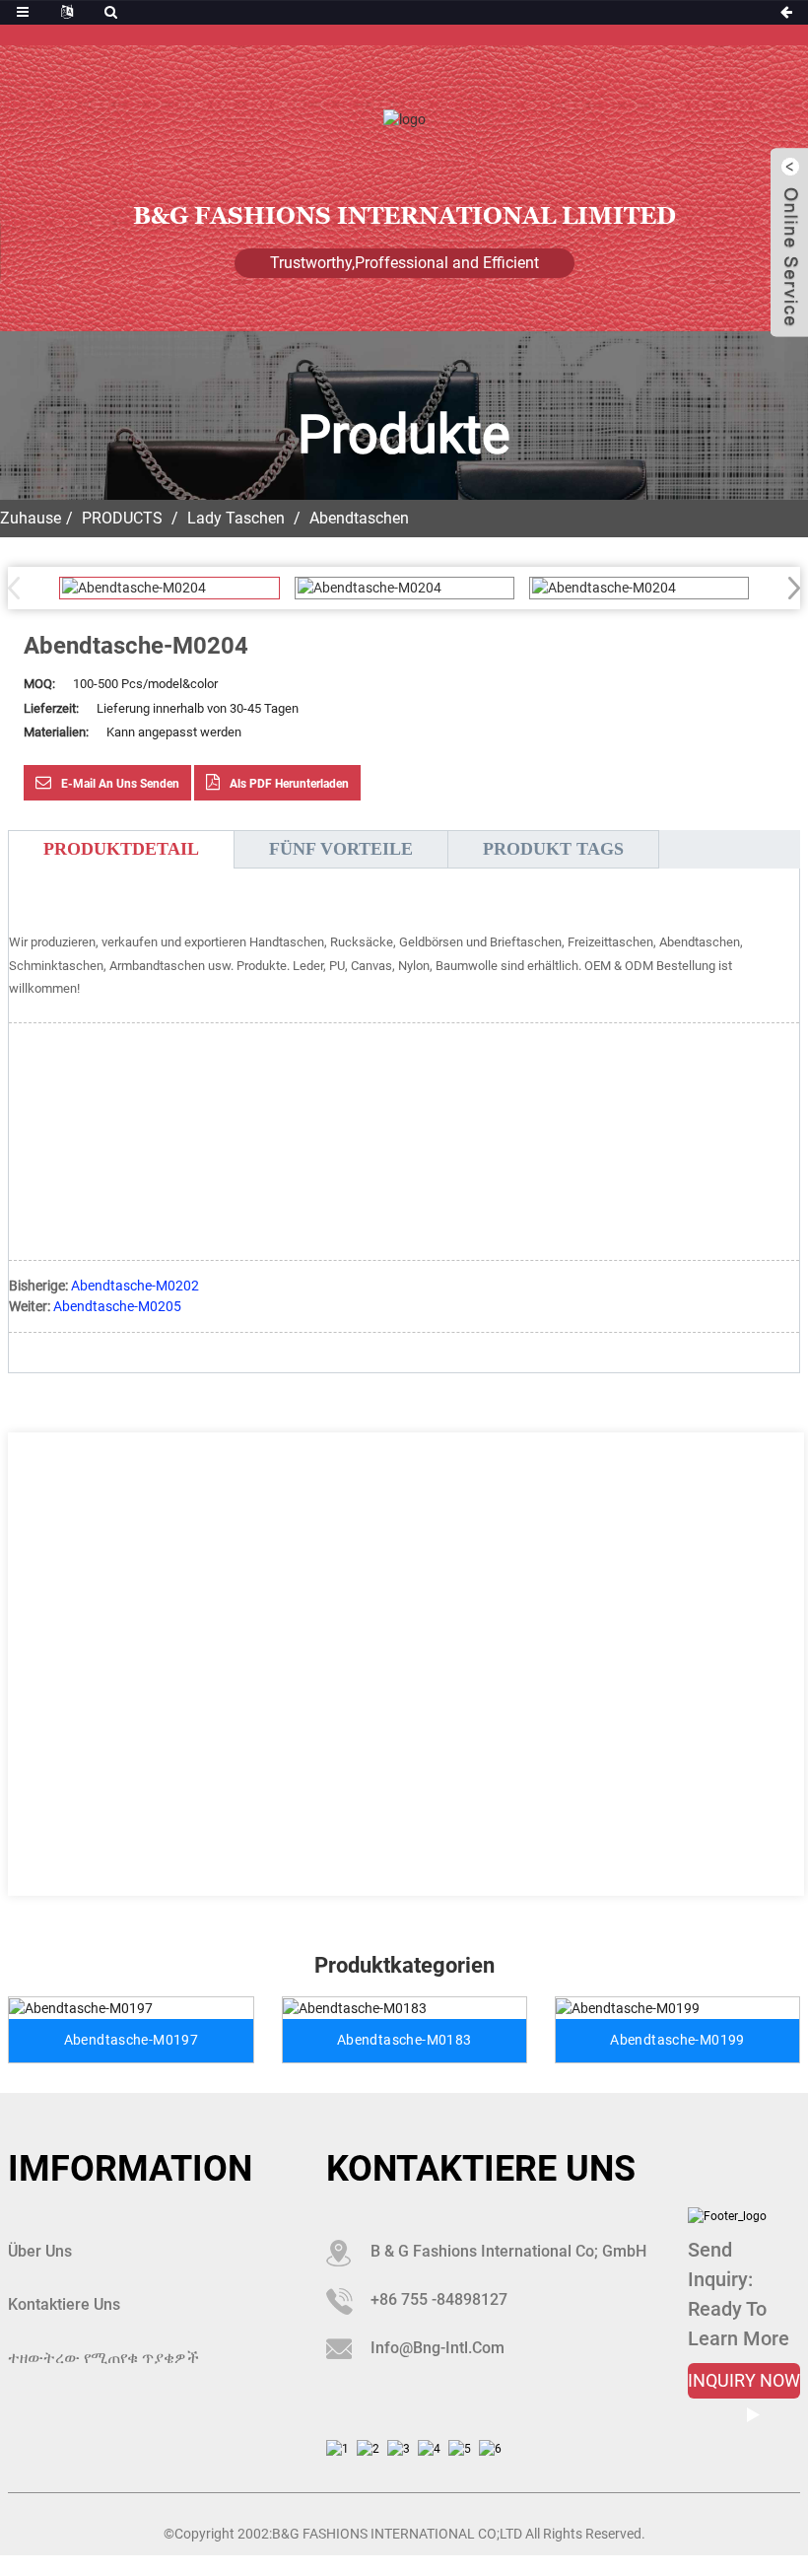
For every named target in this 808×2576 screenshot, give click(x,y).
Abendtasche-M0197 (131, 2040)
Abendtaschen (359, 518)
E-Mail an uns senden (120, 784)
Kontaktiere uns (64, 2304)
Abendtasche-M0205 (117, 1306)
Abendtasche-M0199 (677, 2040)
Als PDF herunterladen (289, 784)
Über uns (40, 2251)
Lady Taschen (236, 518)
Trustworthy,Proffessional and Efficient (404, 263)
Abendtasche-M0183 (404, 2040)
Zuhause (31, 518)
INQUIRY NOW (744, 2380)
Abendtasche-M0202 (135, 1286)
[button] (788, 588)
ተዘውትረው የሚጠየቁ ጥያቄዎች (103, 2358)
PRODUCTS (122, 518)
